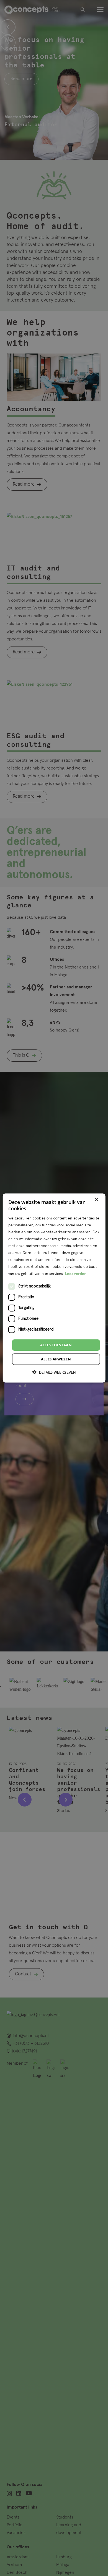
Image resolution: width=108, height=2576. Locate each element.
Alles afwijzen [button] (56, 1359)
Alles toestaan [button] (56, 1345)
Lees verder (75, 1274)
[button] (54, 1372)
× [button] (96, 1200)
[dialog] (54, 1288)
